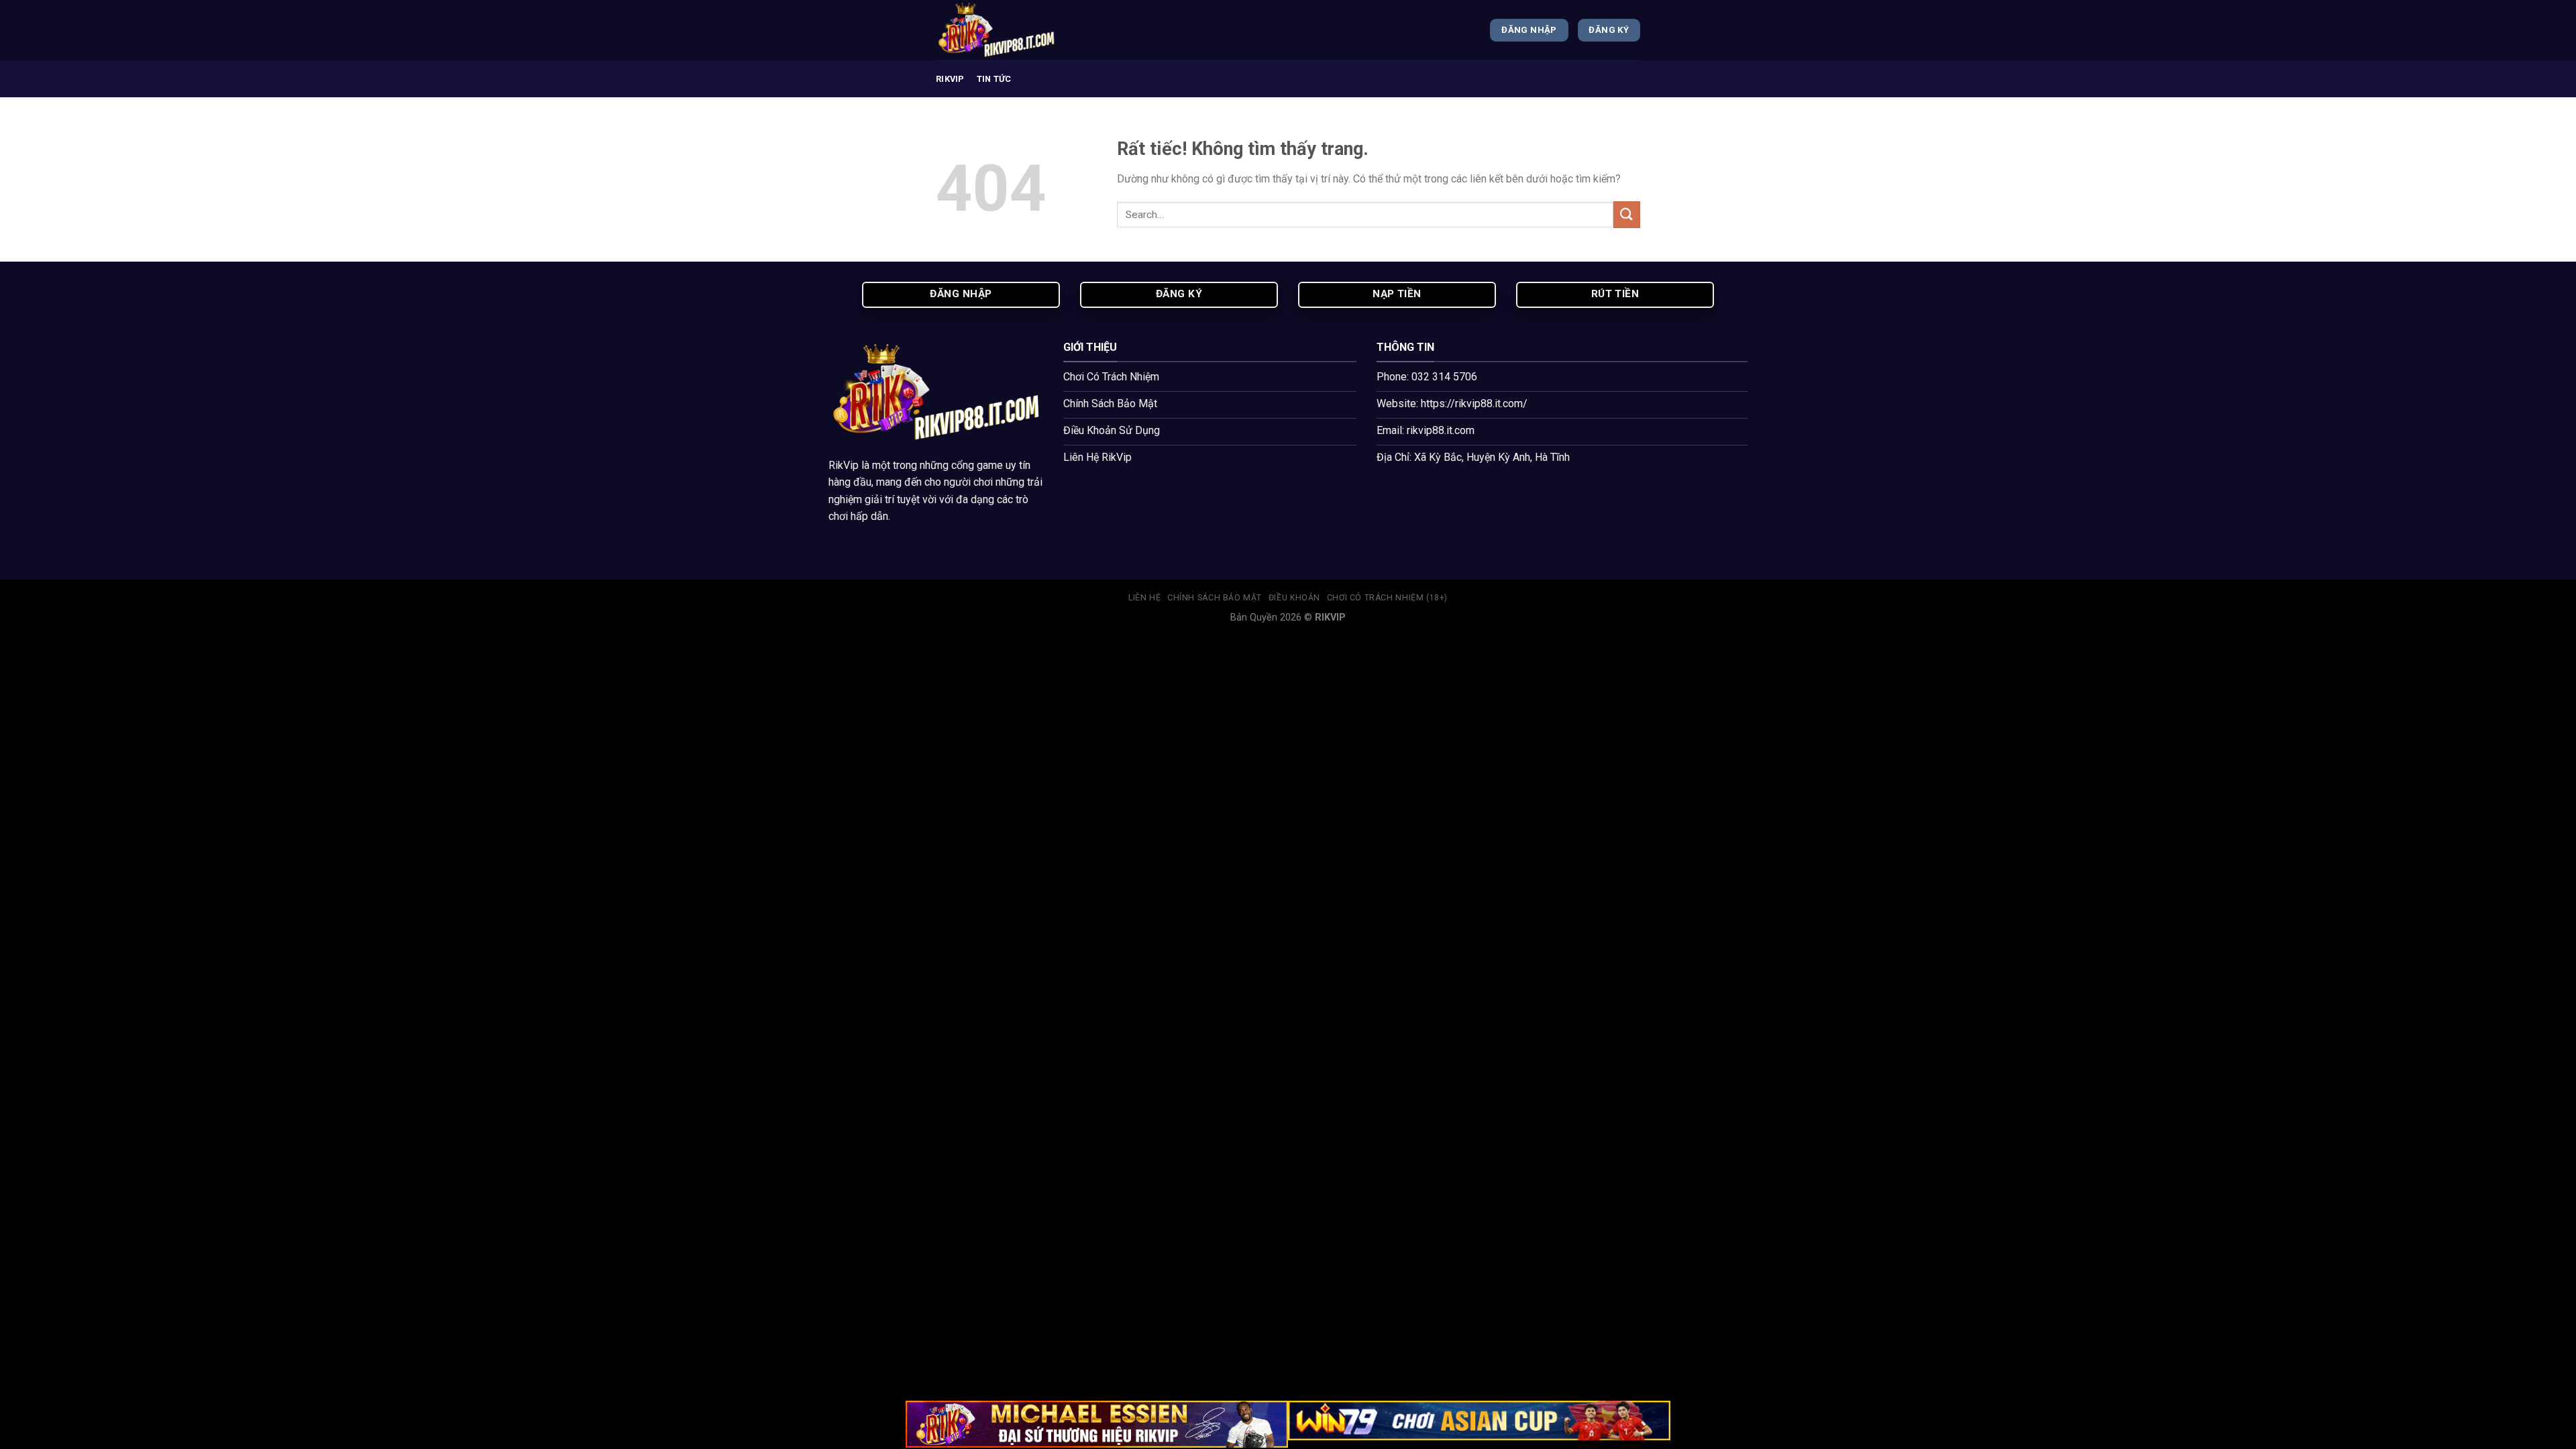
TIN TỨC (994, 79)
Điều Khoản (1294, 598)
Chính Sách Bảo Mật (1215, 598)
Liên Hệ (1144, 598)
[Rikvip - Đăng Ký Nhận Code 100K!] (1003, 30)
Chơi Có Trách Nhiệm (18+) (1387, 598)
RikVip (844, 465)
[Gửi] (1627, 214)
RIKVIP (950, 79)
